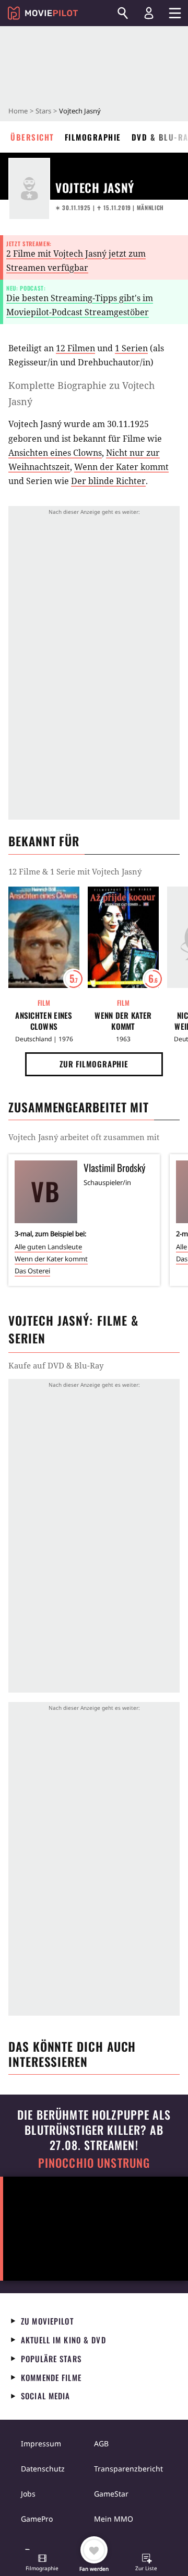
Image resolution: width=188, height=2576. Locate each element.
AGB (101, 2443)
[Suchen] (123, 13)
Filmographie (93, 137)
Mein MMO (114, 2519)
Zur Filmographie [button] (94, 1064)
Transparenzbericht (128, 2469)
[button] (42, 2563)
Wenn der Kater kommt (121, 467)
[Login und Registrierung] (149, 13)
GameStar (111, 2494)
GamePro (37, 2519)
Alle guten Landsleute (48, 1247)
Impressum (41, 2443)
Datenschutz (43, 2469)
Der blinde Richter (108, 481)
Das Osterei (32, 1271)
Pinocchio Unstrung (94, 2163)
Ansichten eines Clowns (55, 453)
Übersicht (32, 137)
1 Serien (131, 348)
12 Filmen (75, 348)
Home (18, 111)
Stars (43, 111)
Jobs (28, 2494)
